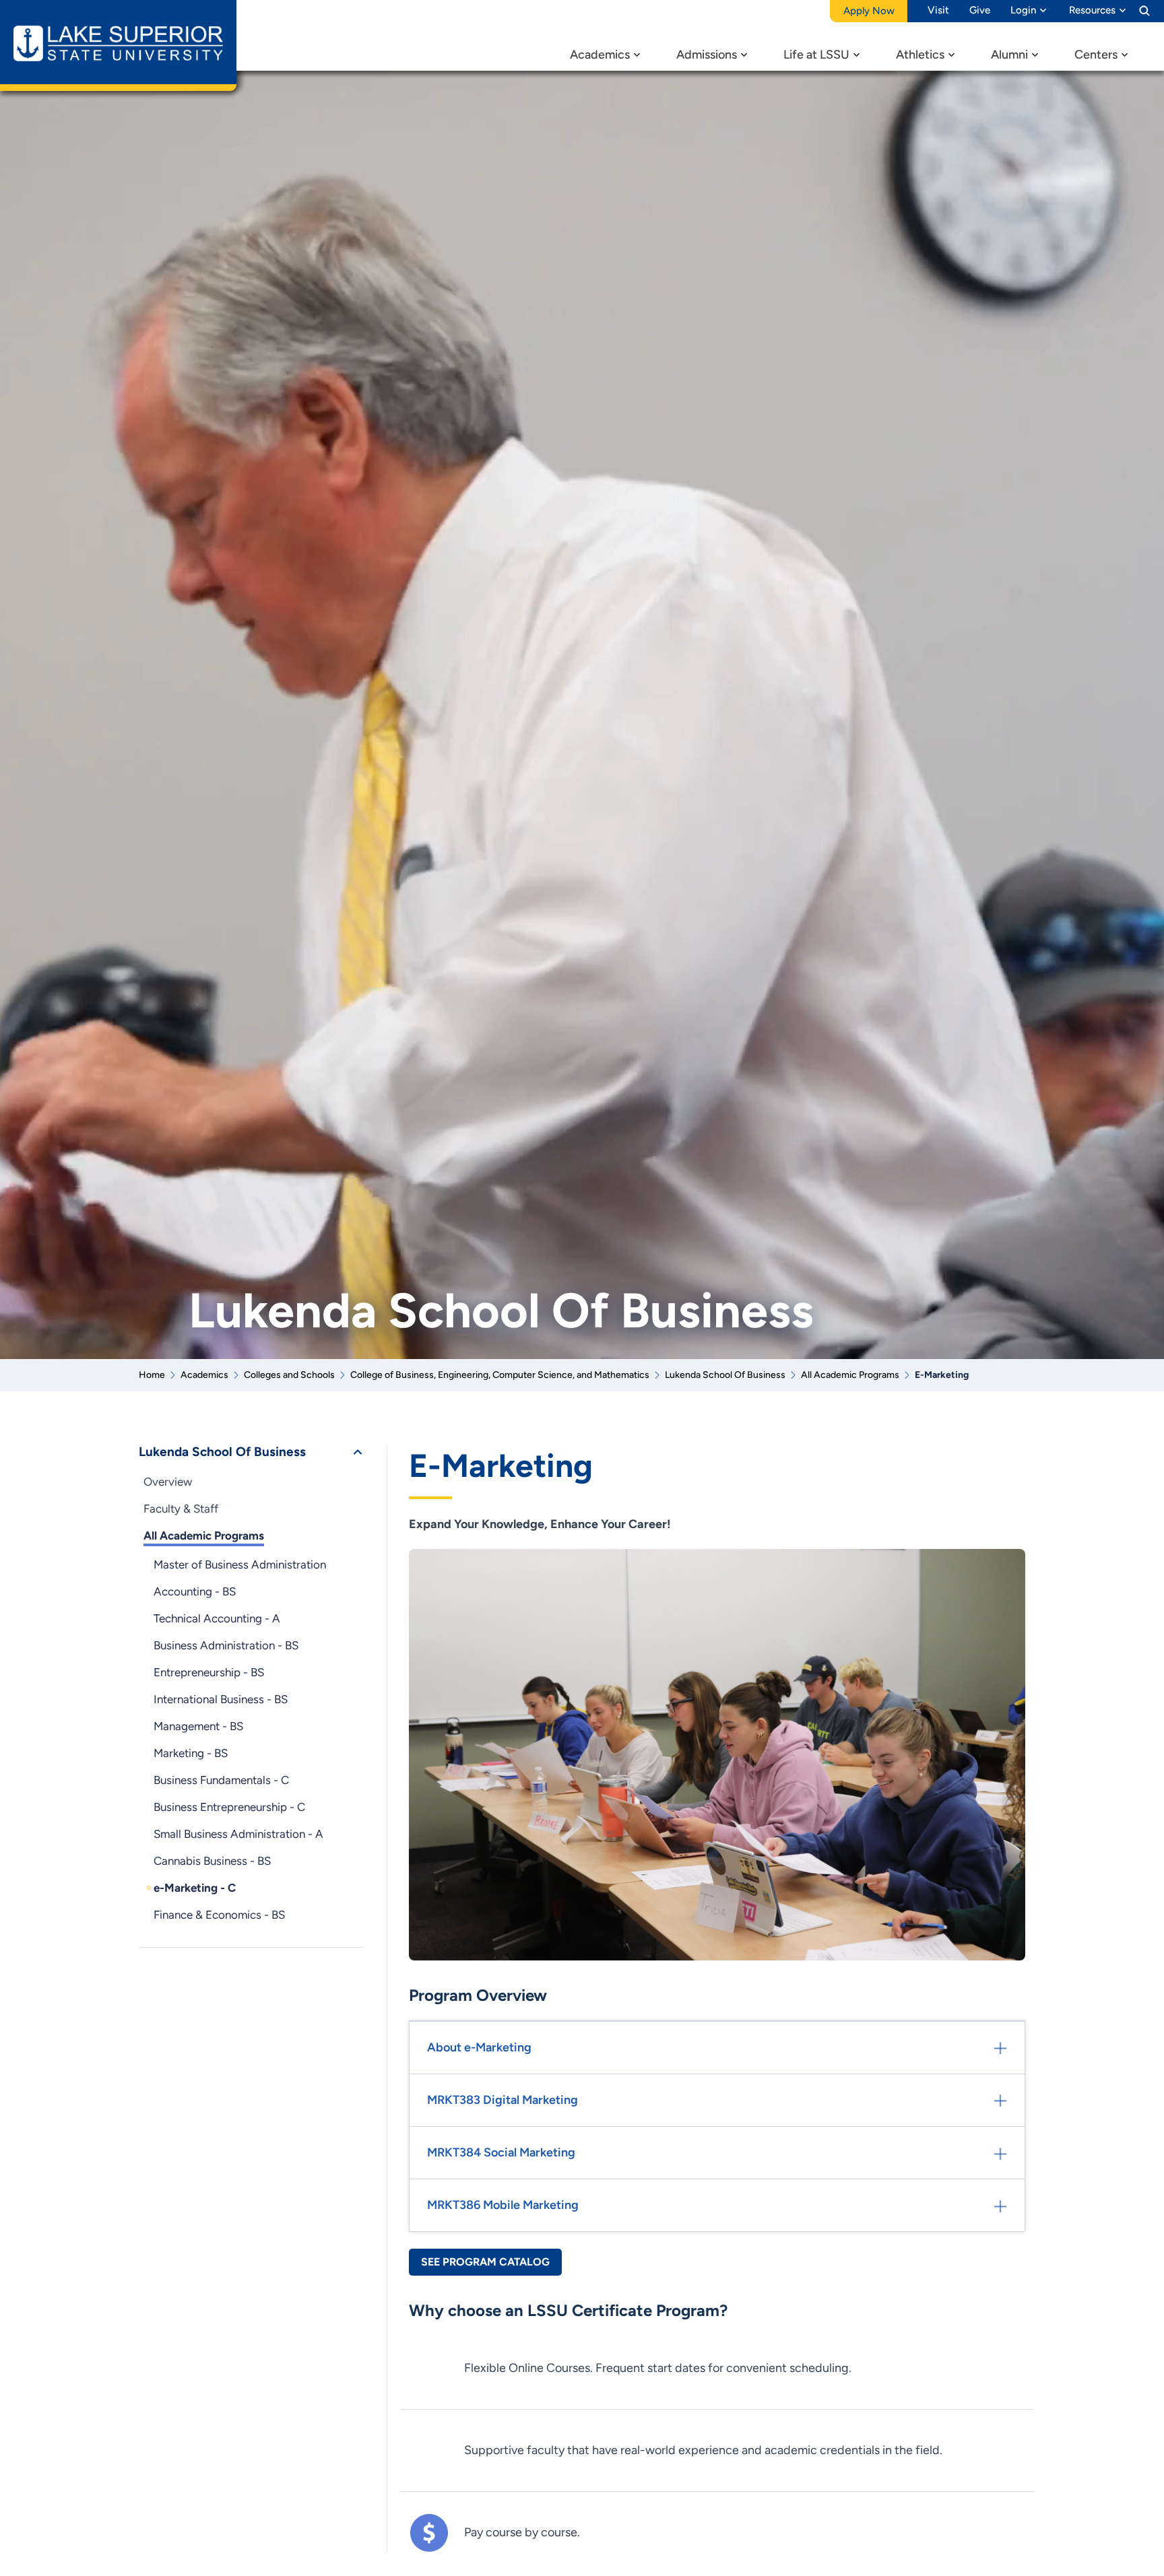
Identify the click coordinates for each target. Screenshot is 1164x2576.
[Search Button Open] (1144, 10)
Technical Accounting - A (217, 1618)
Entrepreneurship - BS (209, 1672)
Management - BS (198, 1726)
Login (1023, 10)
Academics (600, 55)
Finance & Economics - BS (219, 1915)
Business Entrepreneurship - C (229, 1807)
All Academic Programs (850, 1375)
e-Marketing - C (195, 1888)
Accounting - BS (195, 1591)
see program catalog (485, 2262)
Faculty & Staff (181, 1509)
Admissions (707, 55)
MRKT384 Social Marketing (501, 2152)
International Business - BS (221, 1699)
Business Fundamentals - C (221, 1780)
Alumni (1009, 55)
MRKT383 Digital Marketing (503, 2100)
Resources (1092, 10)
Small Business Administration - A (238, 1834)
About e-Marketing (479, 2047)
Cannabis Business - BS (212, 1861)
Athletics (920, 55)
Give (980, 10)
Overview (168, 1482)
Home (152, 1375)
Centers (1096, 55)
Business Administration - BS (226, 1645)
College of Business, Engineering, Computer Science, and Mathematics (500, 1375)
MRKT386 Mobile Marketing (503, 2205)
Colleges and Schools (289, 1375)
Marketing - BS (191, 1753)
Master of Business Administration (240, 1564)
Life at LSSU (816, 55)
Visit (938, 10)
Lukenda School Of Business (725, 1375)
